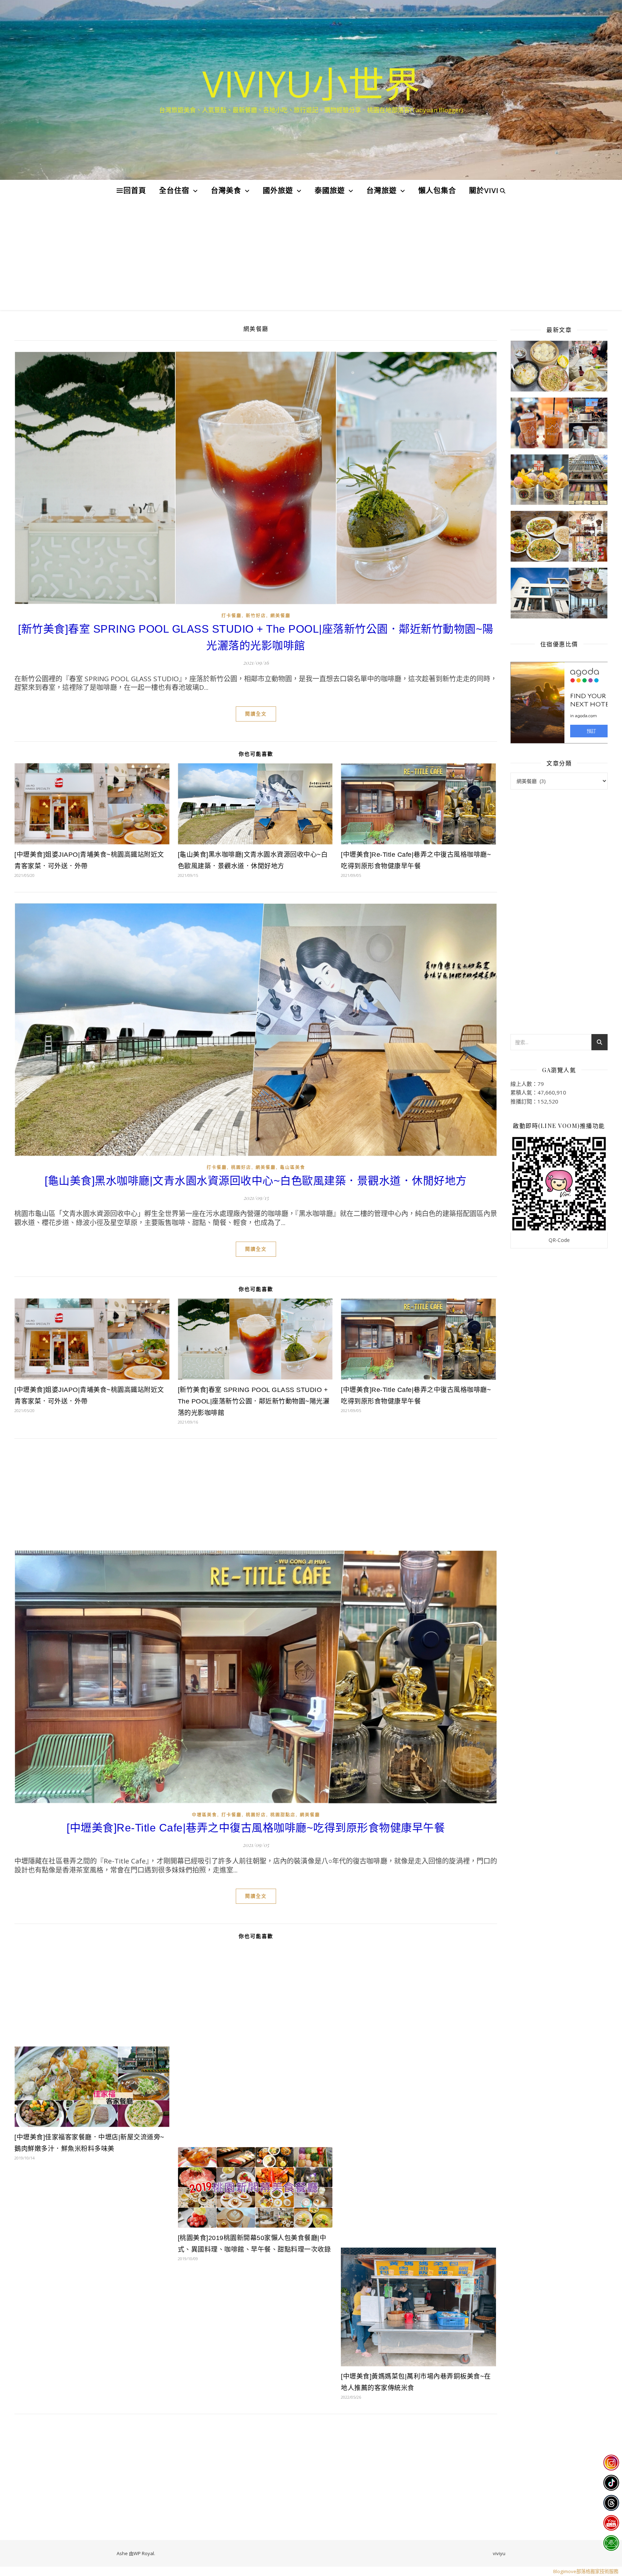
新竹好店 (256, 616)
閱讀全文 (256, 714)
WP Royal (144, 2553)
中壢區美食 (204, 1815)
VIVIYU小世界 (311, 83)
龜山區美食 (293, 1168)
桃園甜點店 (283, 1815)
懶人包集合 (437, 190)
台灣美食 (226, 190)
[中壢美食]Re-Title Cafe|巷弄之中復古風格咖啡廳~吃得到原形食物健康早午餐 (256, 1828)
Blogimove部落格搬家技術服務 (586, 2571)
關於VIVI (484, 190)
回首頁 (135, 190)
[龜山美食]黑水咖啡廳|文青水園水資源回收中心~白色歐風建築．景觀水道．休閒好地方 (256, 1181)
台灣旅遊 (382, 190)
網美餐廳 (280, 616)
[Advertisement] (311, 256)
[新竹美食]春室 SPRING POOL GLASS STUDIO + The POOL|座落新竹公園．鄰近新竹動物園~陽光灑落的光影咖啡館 (254, 1401)
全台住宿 (174, 190)
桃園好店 (241, 1168)
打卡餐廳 (231, 616)
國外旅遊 (278, 190)
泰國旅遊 (330, 190)
